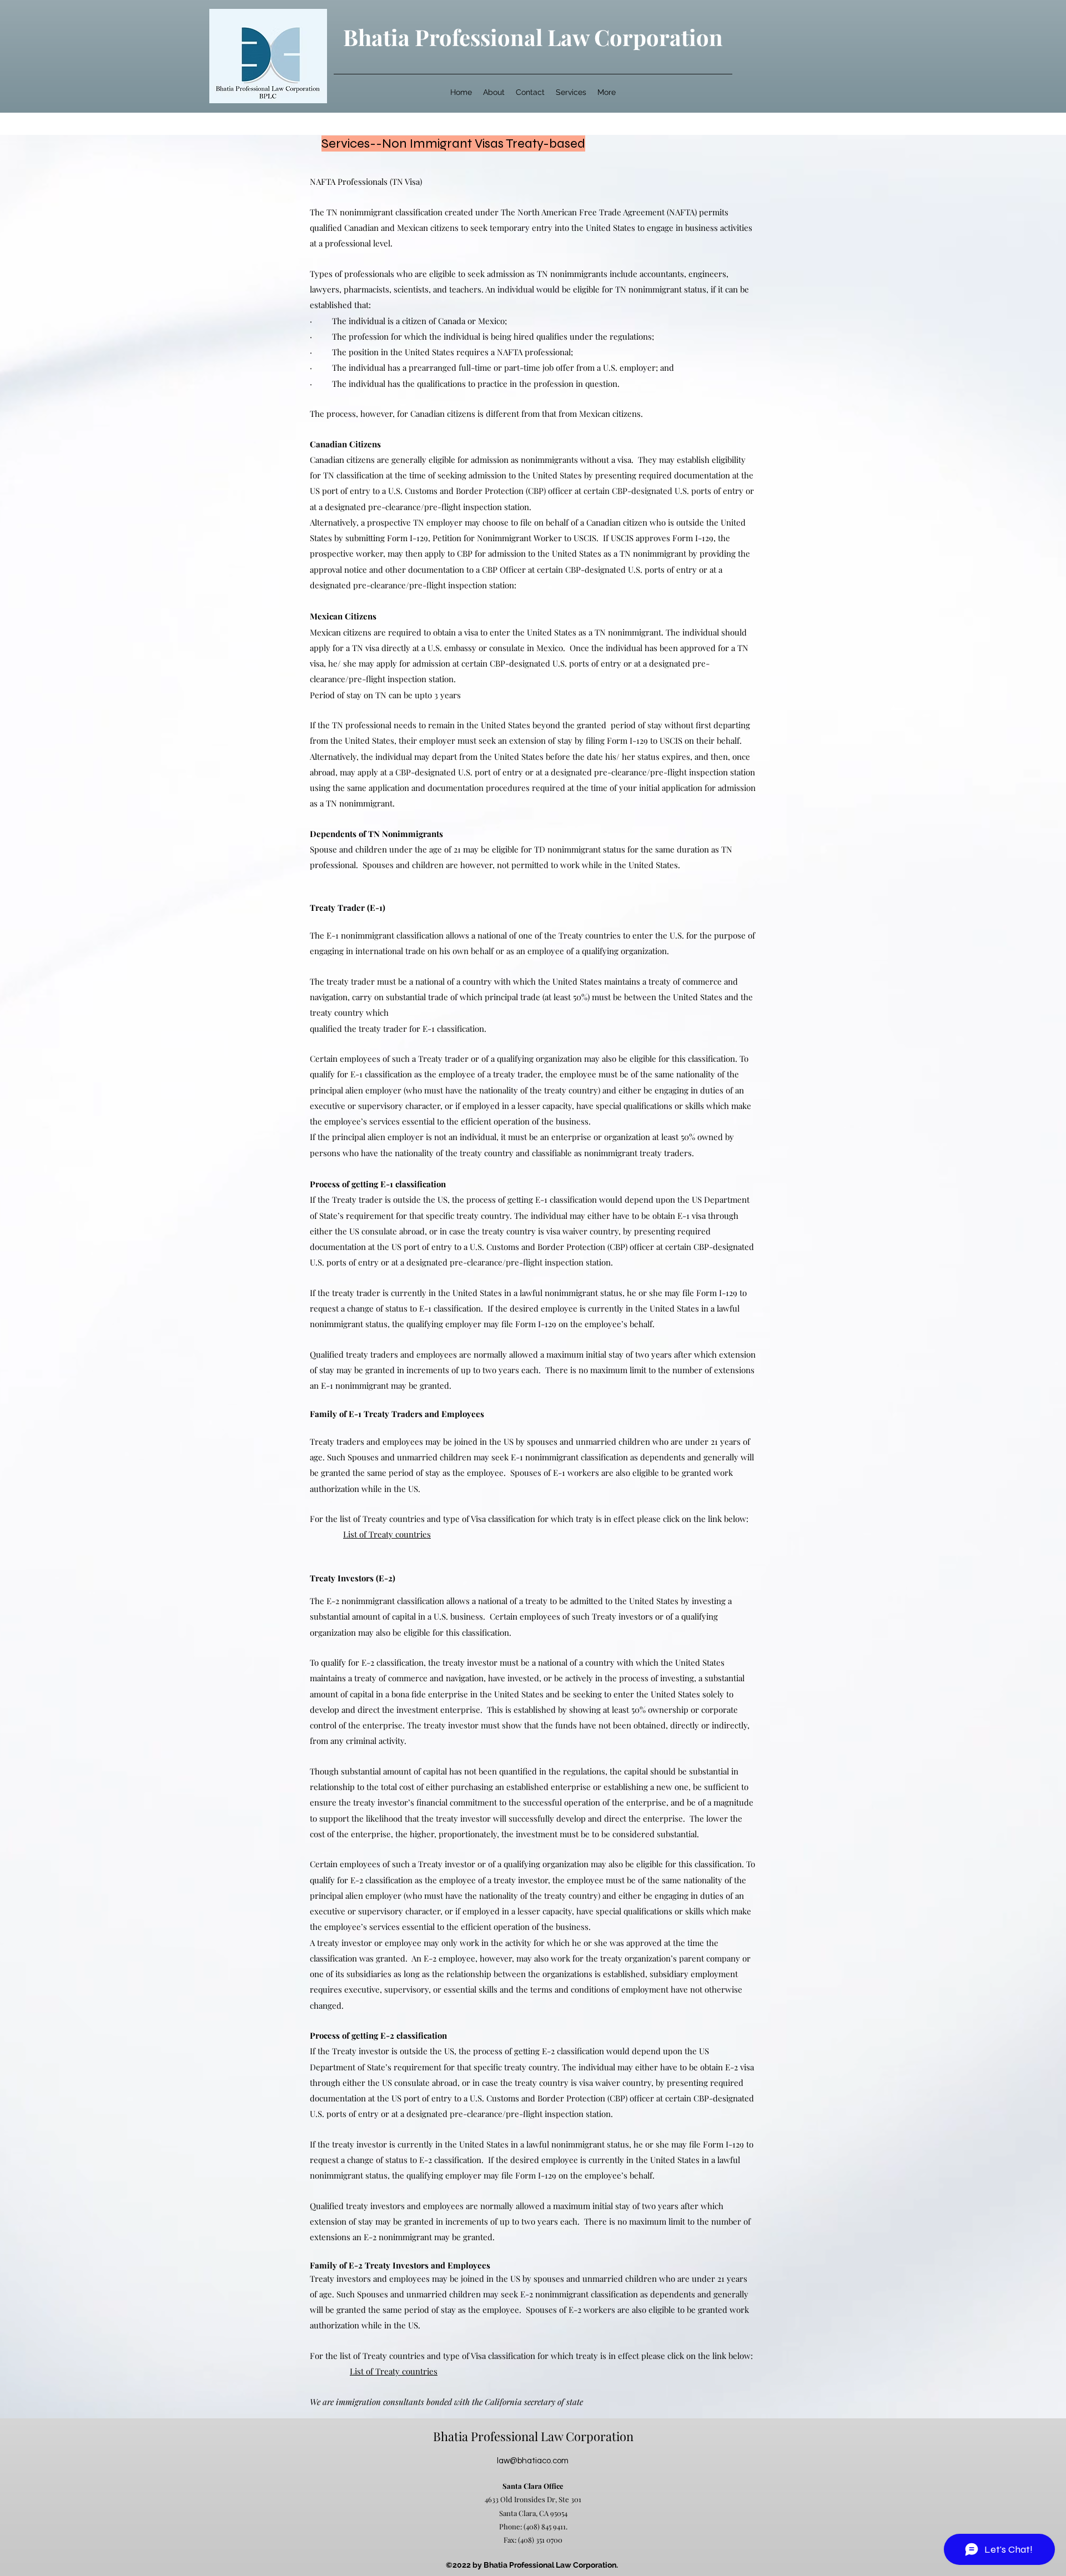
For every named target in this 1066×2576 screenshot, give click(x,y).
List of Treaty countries (387, 1534)
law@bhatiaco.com (533, 2461)
